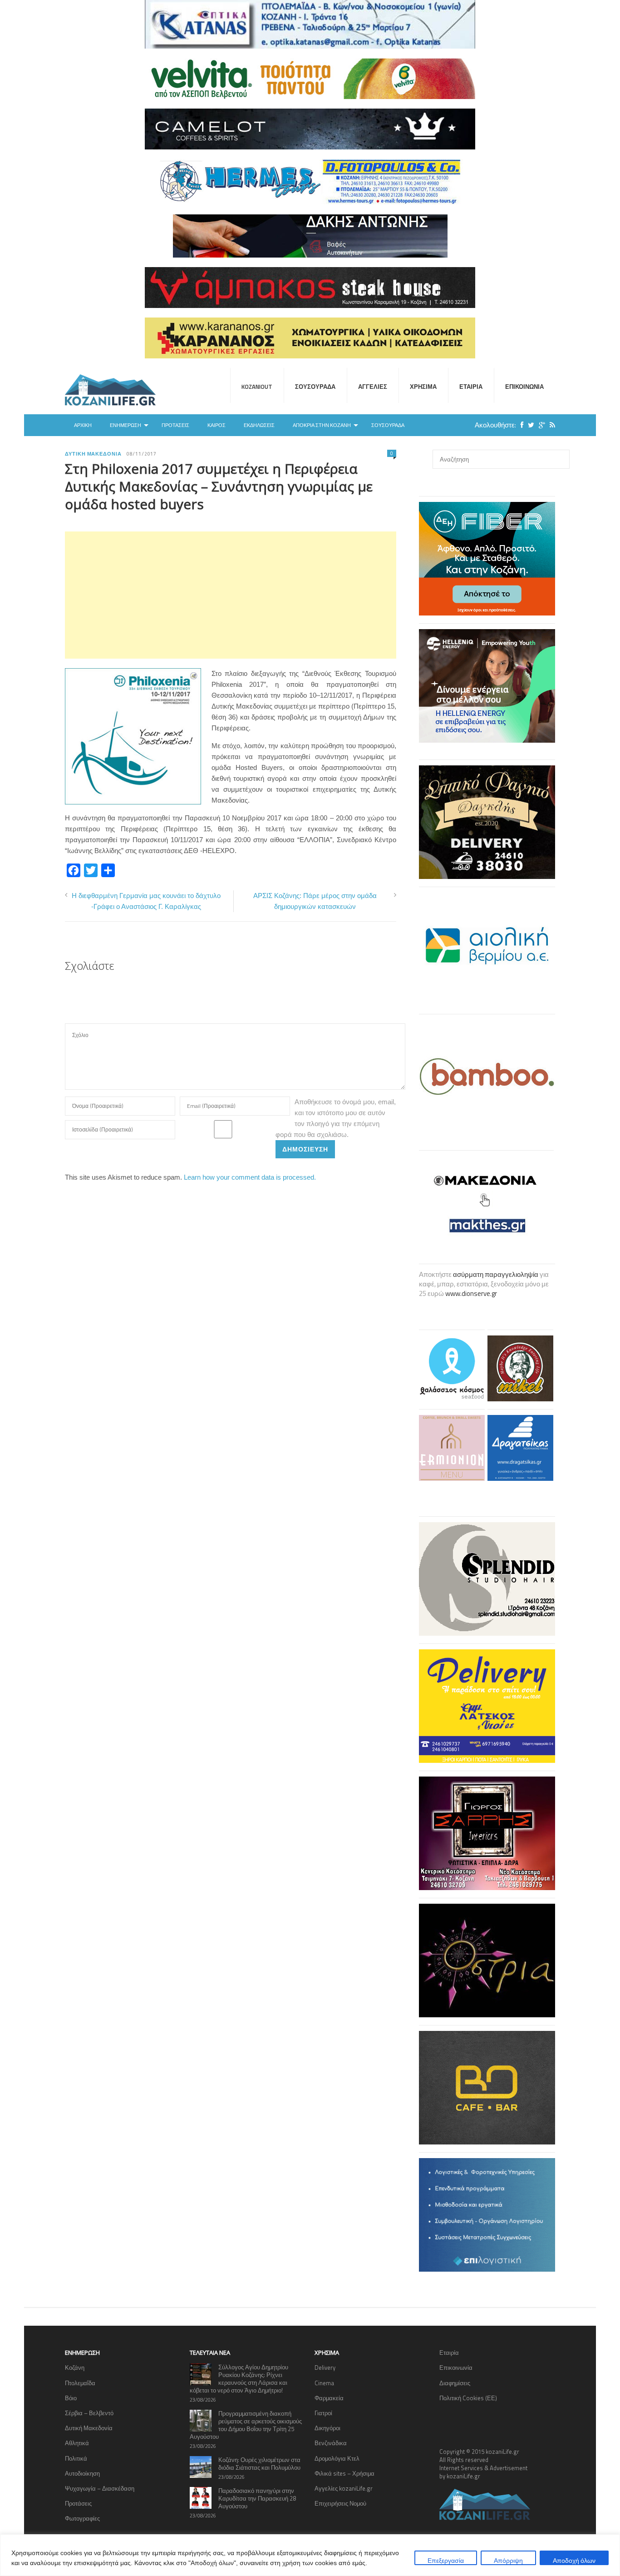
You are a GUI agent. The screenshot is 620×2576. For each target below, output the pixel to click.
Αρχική (83, 425)
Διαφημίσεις (455, 2383)
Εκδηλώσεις (259, 425)
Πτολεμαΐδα (80, 2383)
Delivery (325, 2368)
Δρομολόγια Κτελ (337, 2458)
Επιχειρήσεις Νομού (340, 2503)
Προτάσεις (175, 425)
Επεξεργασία (446, 2560)
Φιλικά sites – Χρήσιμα (344, 2473)
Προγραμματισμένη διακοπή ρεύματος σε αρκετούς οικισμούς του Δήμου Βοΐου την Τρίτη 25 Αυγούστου (246, 2425)
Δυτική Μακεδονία (93, 454)
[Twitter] (529, 425)
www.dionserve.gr (471, 1293)
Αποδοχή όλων (574, 2560)
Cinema (324, 2383)
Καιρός (217, 425)
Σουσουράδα (315, 387)
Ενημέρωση (125, 425)
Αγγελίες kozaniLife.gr (344, 2488)
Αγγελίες (373, 387)
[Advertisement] (231, 595)
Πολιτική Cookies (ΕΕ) (468, 2398)
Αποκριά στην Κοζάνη (322, 425)
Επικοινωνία (524, 387)
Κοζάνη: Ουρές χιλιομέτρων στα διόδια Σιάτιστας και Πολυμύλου (259, 2464)
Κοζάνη (75, 2368)
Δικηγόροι (327, 2428)
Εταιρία (471, 387)
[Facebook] (520, 425)
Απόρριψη (508, 2560)
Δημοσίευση (305, 1149)
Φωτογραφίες (82, 2518)
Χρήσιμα (423, 387)
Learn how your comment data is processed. (250, 1177)
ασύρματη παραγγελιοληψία (496, 1274)
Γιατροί (323, 2413)
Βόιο (71, 2398)
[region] (310, 2555)
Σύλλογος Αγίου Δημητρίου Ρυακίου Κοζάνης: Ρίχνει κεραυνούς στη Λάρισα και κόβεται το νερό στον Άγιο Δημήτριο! (239, 2379)
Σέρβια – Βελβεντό (89, 2413)
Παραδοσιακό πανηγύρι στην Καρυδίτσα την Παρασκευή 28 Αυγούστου (257, 2498)
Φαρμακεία (329, 2398)
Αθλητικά (77, 2443)
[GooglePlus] (540, 425)
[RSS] (550, 425)
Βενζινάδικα (331, 2443)
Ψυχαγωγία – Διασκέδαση (100, 2488)
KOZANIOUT (257, 387)
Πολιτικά (76, 2458)
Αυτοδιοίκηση (82, 2473)
